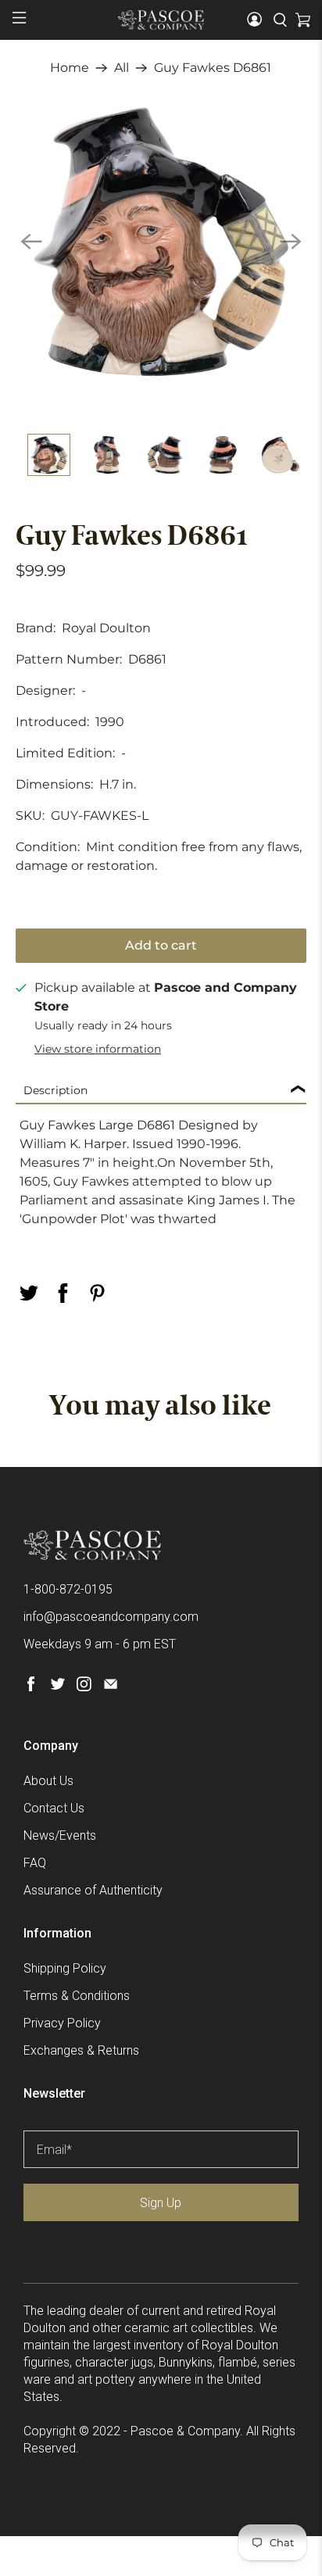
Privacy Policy (62, 2023)
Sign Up (161, 2203)
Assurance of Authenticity (93, 1890)
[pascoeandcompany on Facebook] (31, 1687)
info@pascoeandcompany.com (111, 1617)
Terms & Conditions (77, 1996)
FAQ (35, 1863)
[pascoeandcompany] (161, 20)
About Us (48, 1781)
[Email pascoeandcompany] (111, 1687)
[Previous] (31, 241)
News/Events (60, 1835)
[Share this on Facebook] (63, 1293)
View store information (98, 1049)
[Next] (291, 241)
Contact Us (54, 1808)
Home (70, 68)
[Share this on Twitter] (28, 1293)
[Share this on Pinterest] (97, 1293)
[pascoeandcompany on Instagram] (84, 1687)
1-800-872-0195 (68, 1589)
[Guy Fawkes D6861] (161, 241)
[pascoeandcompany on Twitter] (57, 1687)
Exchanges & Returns (81, 2050)
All (122, 68)
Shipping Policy (65, 1968)
